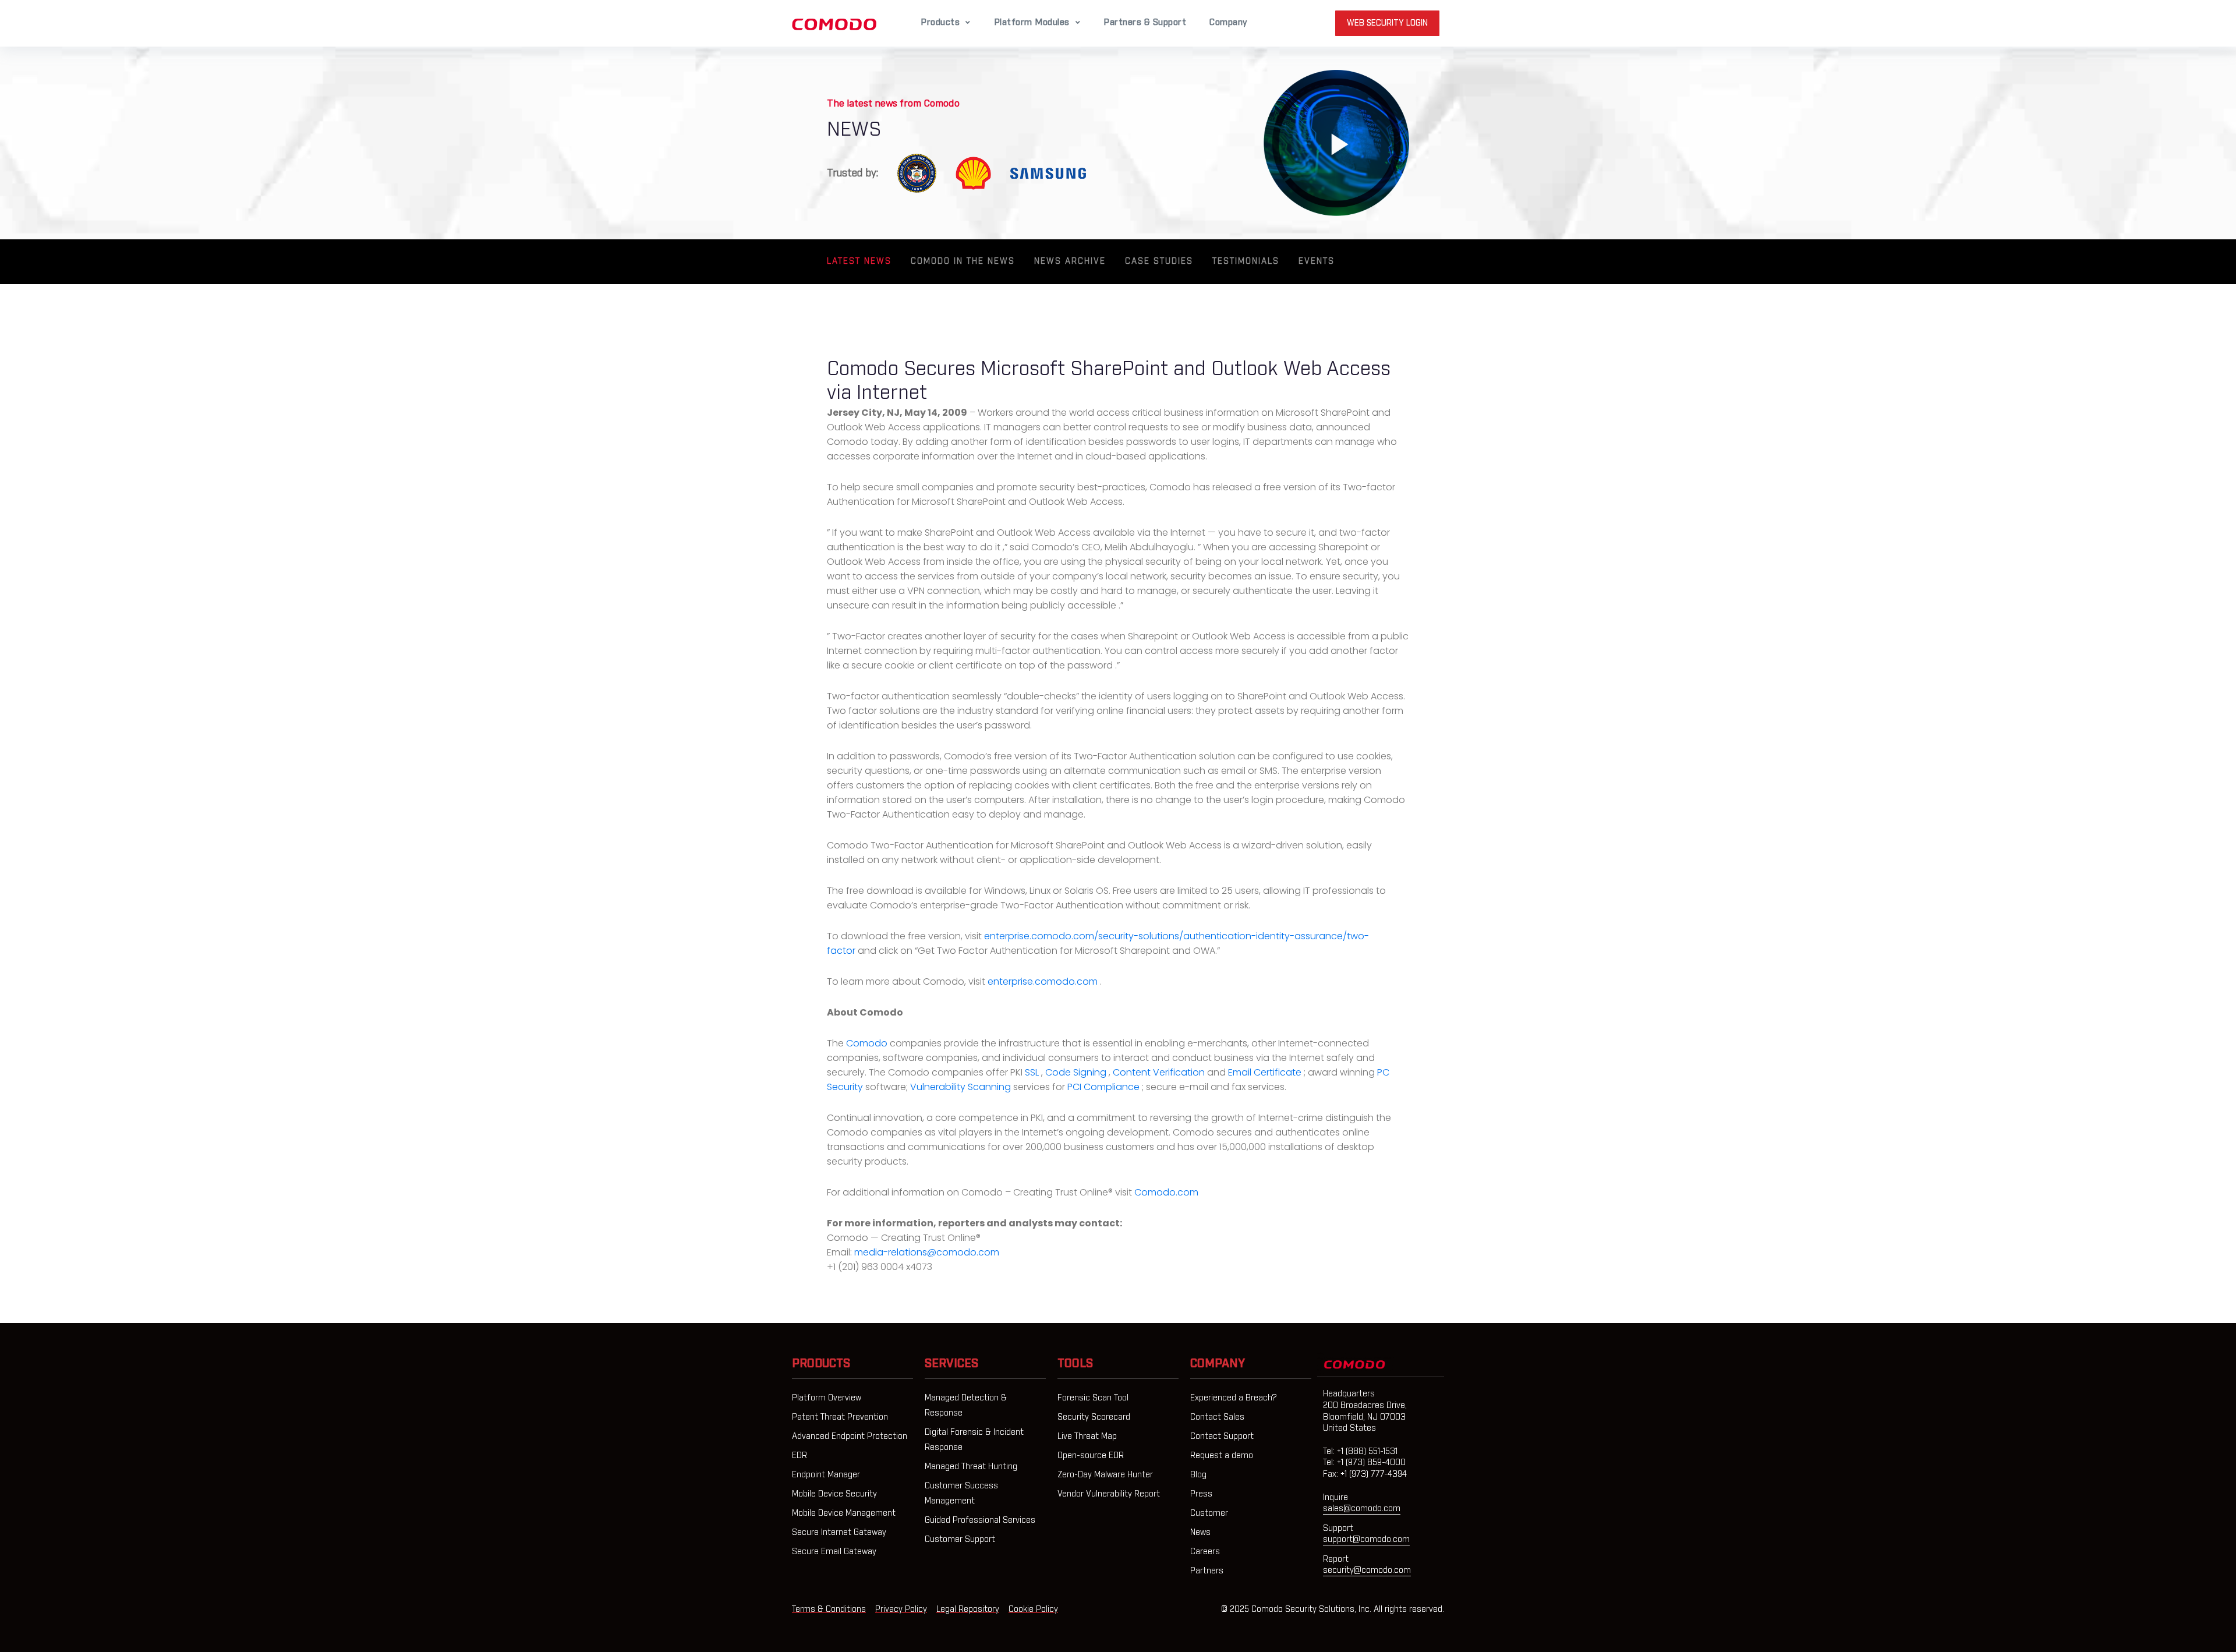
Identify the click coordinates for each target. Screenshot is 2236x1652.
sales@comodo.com (1362, 1509)
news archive (1070, 261)
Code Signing (1077, 1072)
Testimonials (1246, 261)
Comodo (868, 1043)
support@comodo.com (1366, 1540)
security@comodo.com (1367, 1570)
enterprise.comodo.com (1044, 981)
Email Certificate (1266, 1072)
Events (1317, 261)
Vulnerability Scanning (962, 1087)
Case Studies (1159, 261)
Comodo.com (1166, 1192)
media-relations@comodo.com (927, 1252)
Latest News (859, 261)
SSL (1033, 1072)
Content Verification (1160, 1072)
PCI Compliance (1105, 1087)
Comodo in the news (963, 261)
